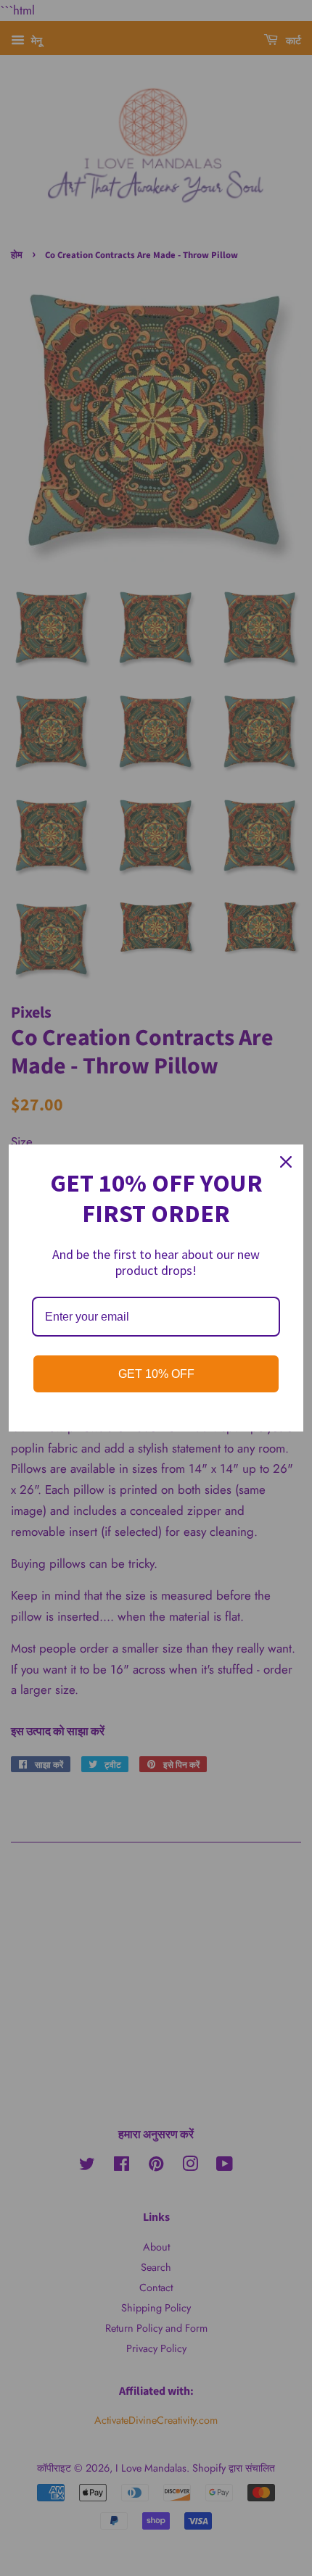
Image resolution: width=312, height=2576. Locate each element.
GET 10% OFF (156, 1374)
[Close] (286, 1162)
